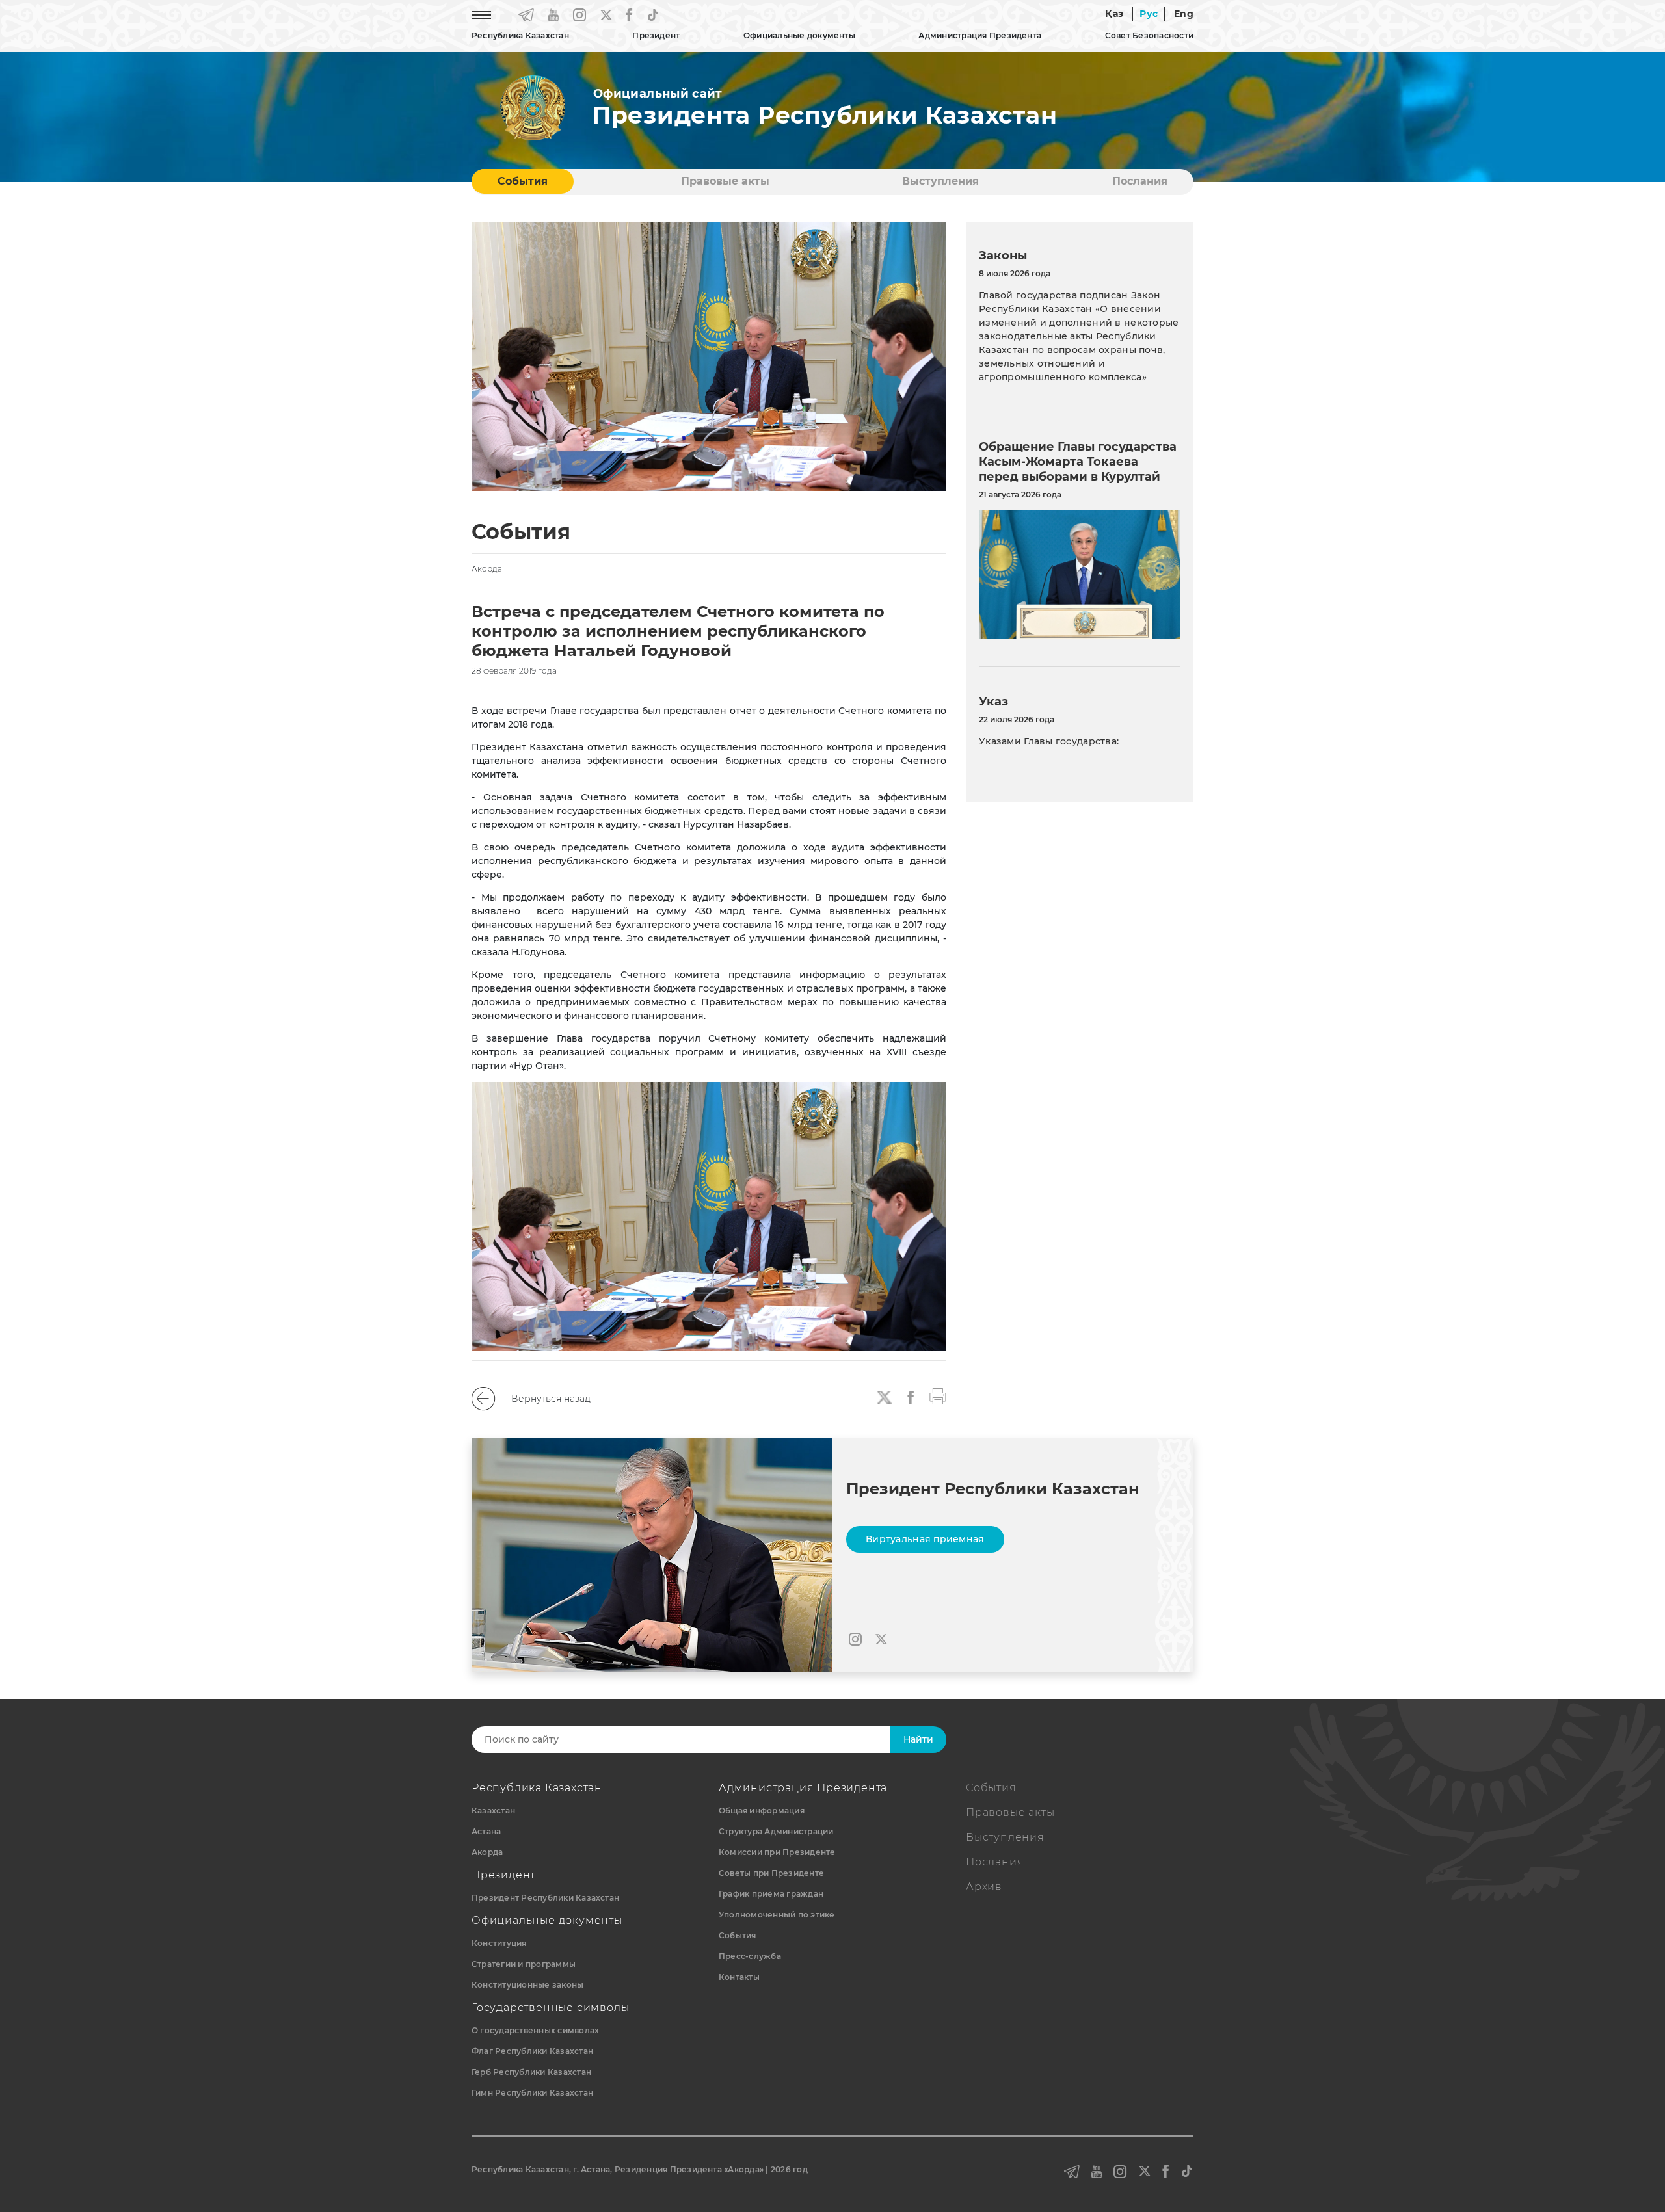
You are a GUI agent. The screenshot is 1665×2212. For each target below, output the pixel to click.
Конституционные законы (527, 1985)
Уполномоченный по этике (777, 1915)
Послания (1140, 181)
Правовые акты (725, 181)
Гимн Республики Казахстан (532, 2093)
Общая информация (762, 1810)
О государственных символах (535, 2030)
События (523, 181)
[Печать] (938, 1395)
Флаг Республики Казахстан (532, 2051)
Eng (1184, 14)
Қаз (1114, 14)
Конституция (499, 1943)
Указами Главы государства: (1049, 741)
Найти (918, 1739)
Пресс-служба (750, 1956)
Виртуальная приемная (925, 1539)
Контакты (739, 1977)
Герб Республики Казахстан (531, 2072)
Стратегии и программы (524, 1964)
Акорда (487, 1852)
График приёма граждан (771, 1894)
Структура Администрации (776, 1831)
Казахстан (493, 1810)
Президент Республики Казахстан (545, 1898)
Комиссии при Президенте (777, 1852)
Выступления (940, 181)
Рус (1149, 14)
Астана (486, 1831)
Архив (984, 1887)
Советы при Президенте (771, 1873)
